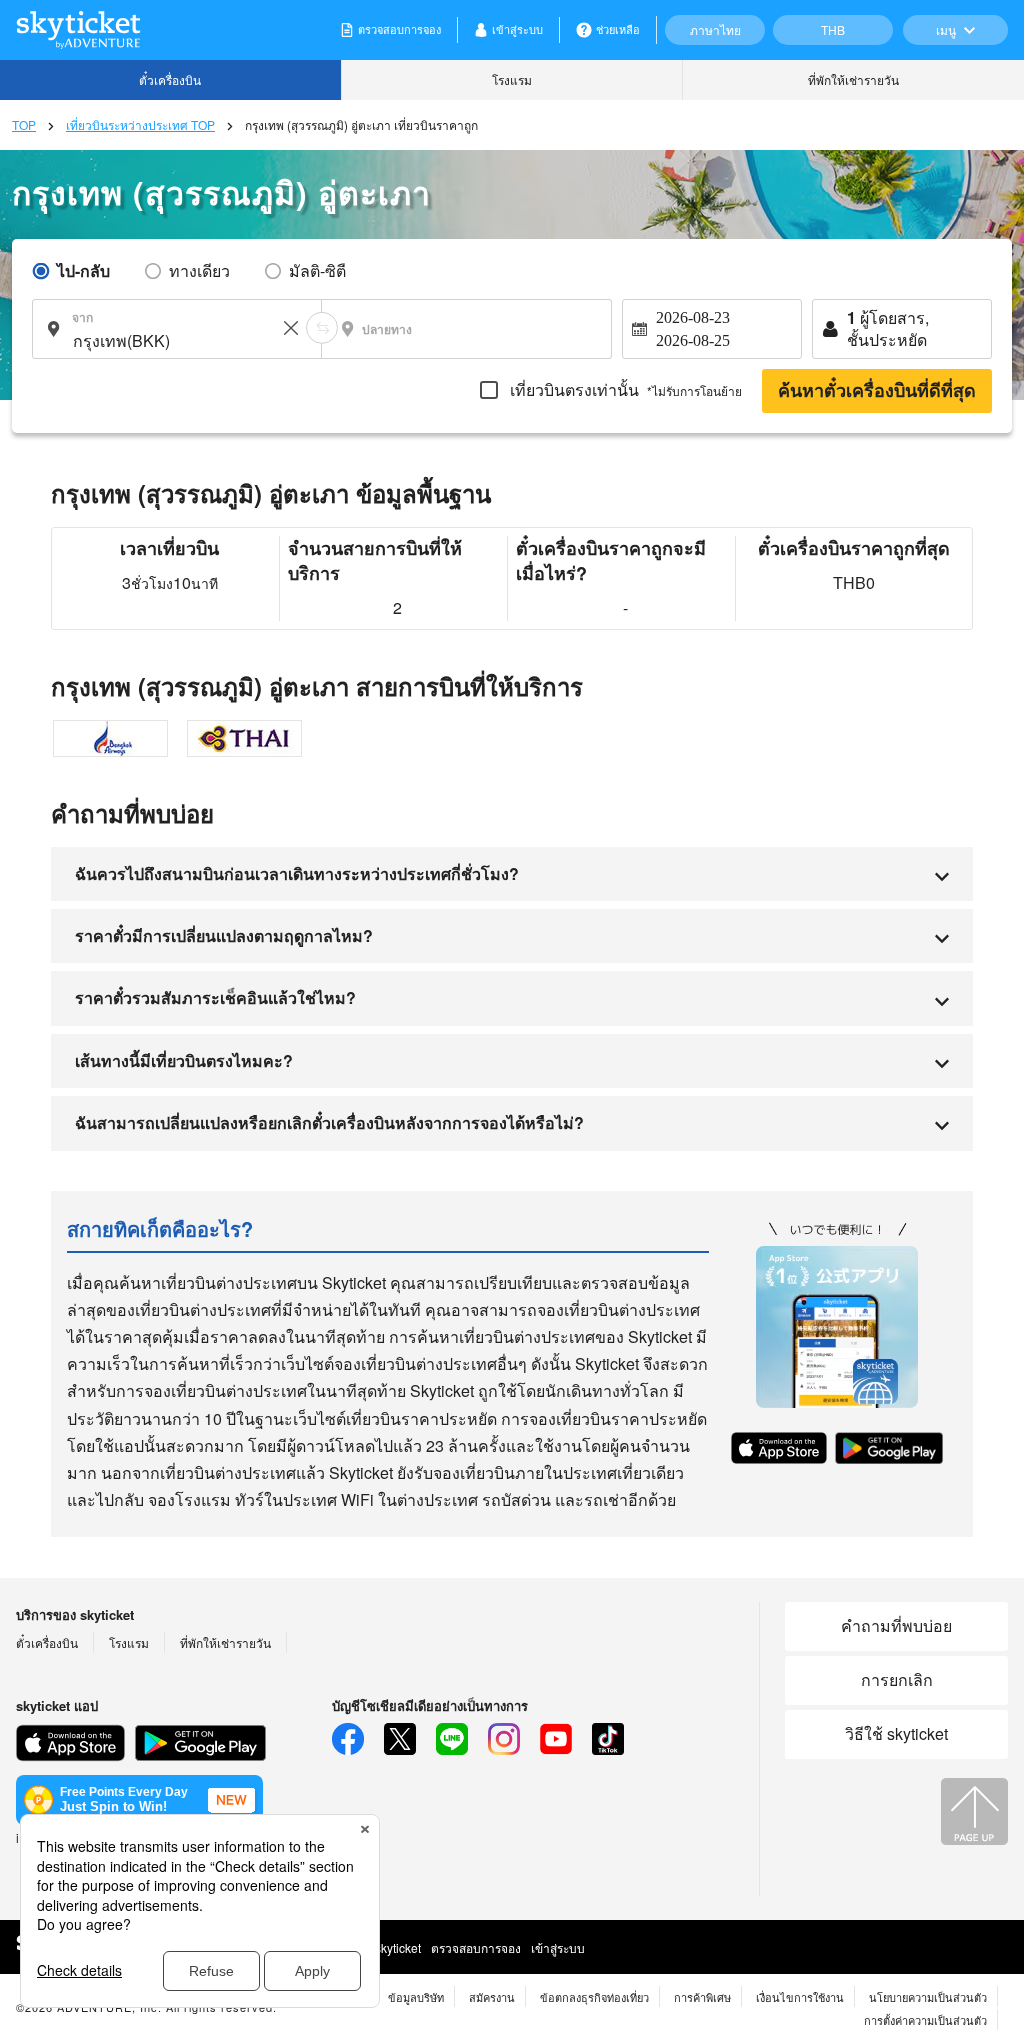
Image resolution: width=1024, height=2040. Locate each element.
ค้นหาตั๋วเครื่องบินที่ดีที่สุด (877, 391)
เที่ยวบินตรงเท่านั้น (624, 389)
